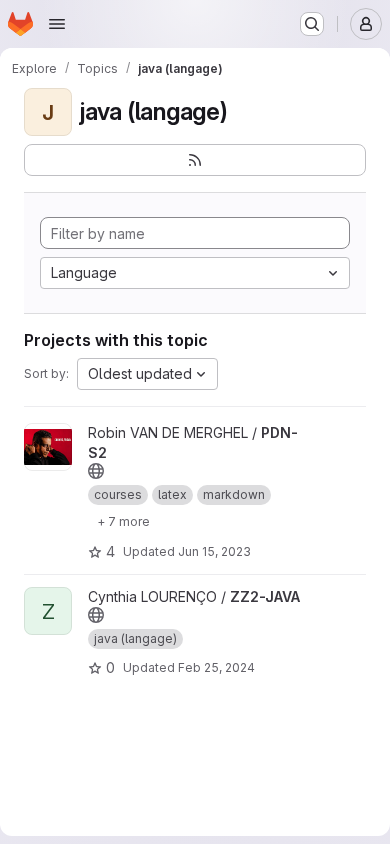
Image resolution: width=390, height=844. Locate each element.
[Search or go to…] (312, 24)
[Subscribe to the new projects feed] (195, 160)
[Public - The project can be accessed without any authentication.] (96, 471)
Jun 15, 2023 (214, 551)
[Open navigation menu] (57, 24)
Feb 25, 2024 (216, 667)
